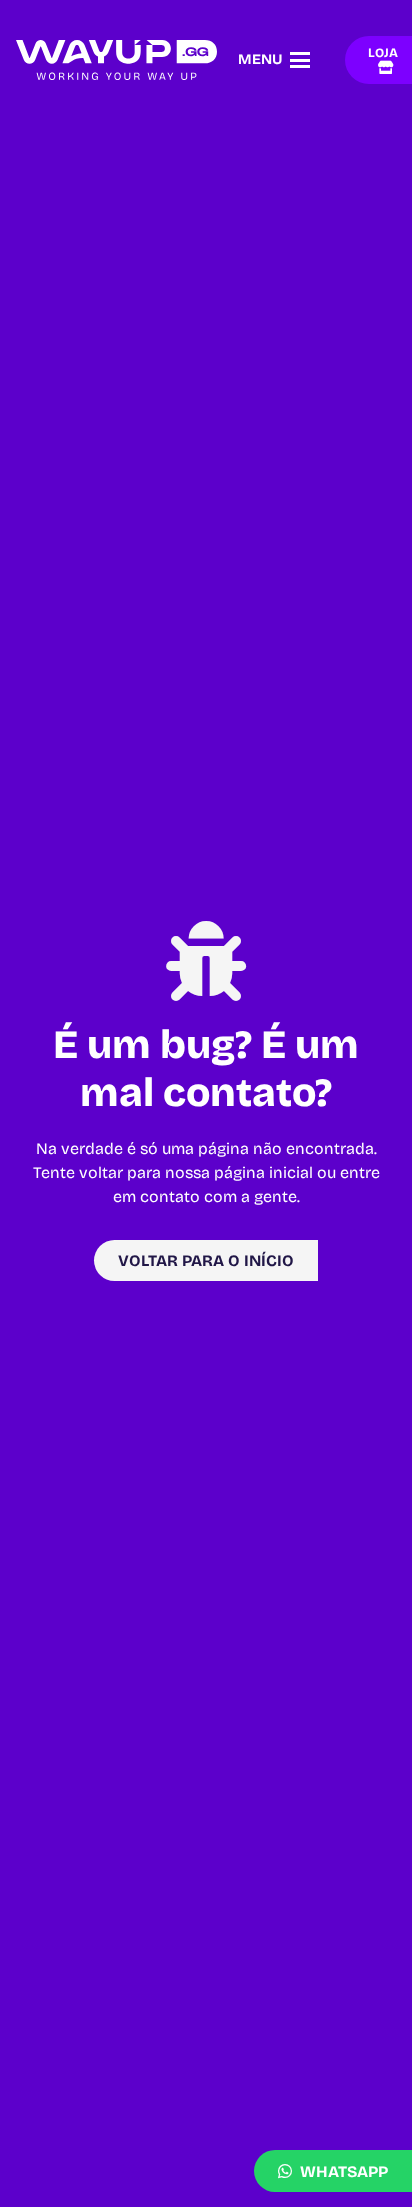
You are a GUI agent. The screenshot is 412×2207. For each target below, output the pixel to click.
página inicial (263, 1172)
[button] (274, 60)
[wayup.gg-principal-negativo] (116, 60)
